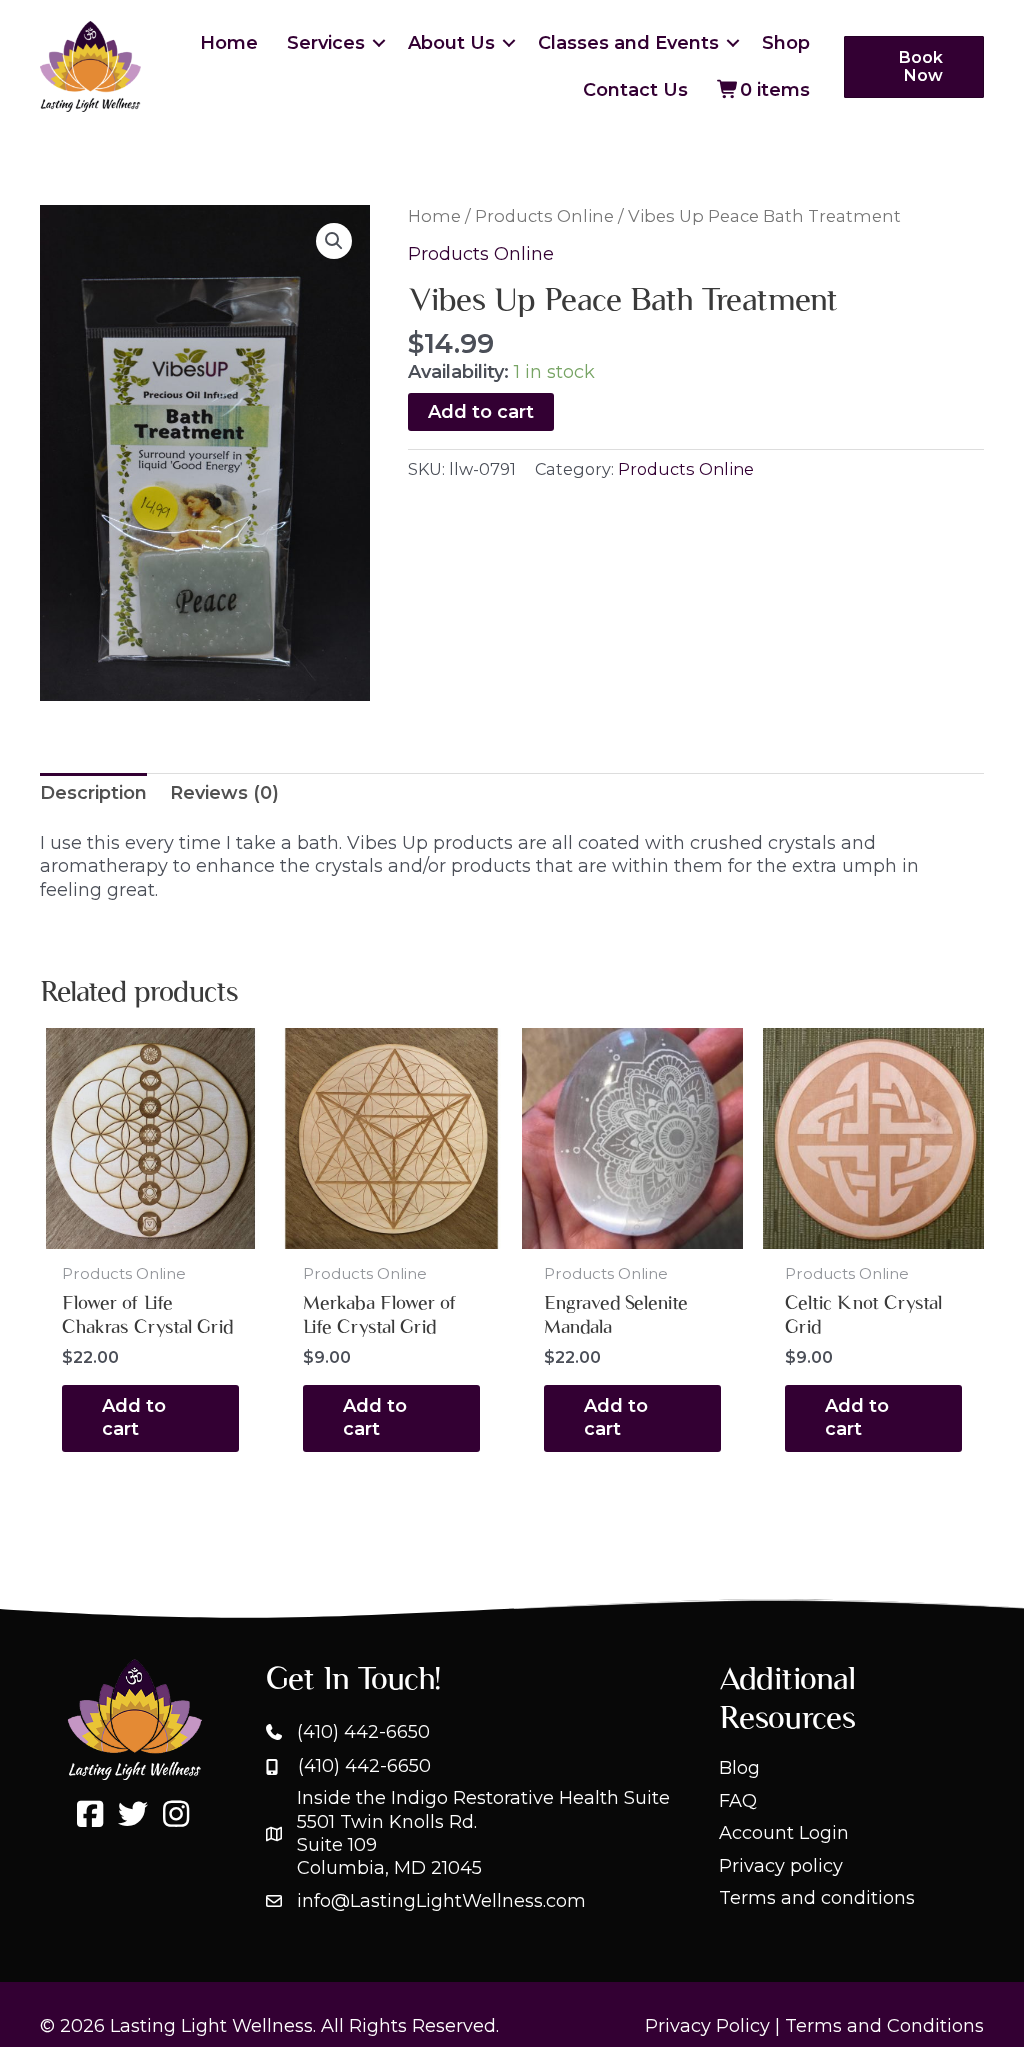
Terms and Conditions (884, 2026)
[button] (379, 43)
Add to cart (481, 412)
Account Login (784, 1833)
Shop (786, 43)
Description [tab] (93, 793)
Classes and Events (628, 43)
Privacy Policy (707, 2026)
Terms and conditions (817, 1898)
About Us (451, 43)
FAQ (738, 1801)
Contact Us (635, 90)
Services (326, 43)
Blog (739, 1768)
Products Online (544, 216)
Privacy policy (781, 1866)
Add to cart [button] (134, 1417)
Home (229, 43)
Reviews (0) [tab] (224, 793)
